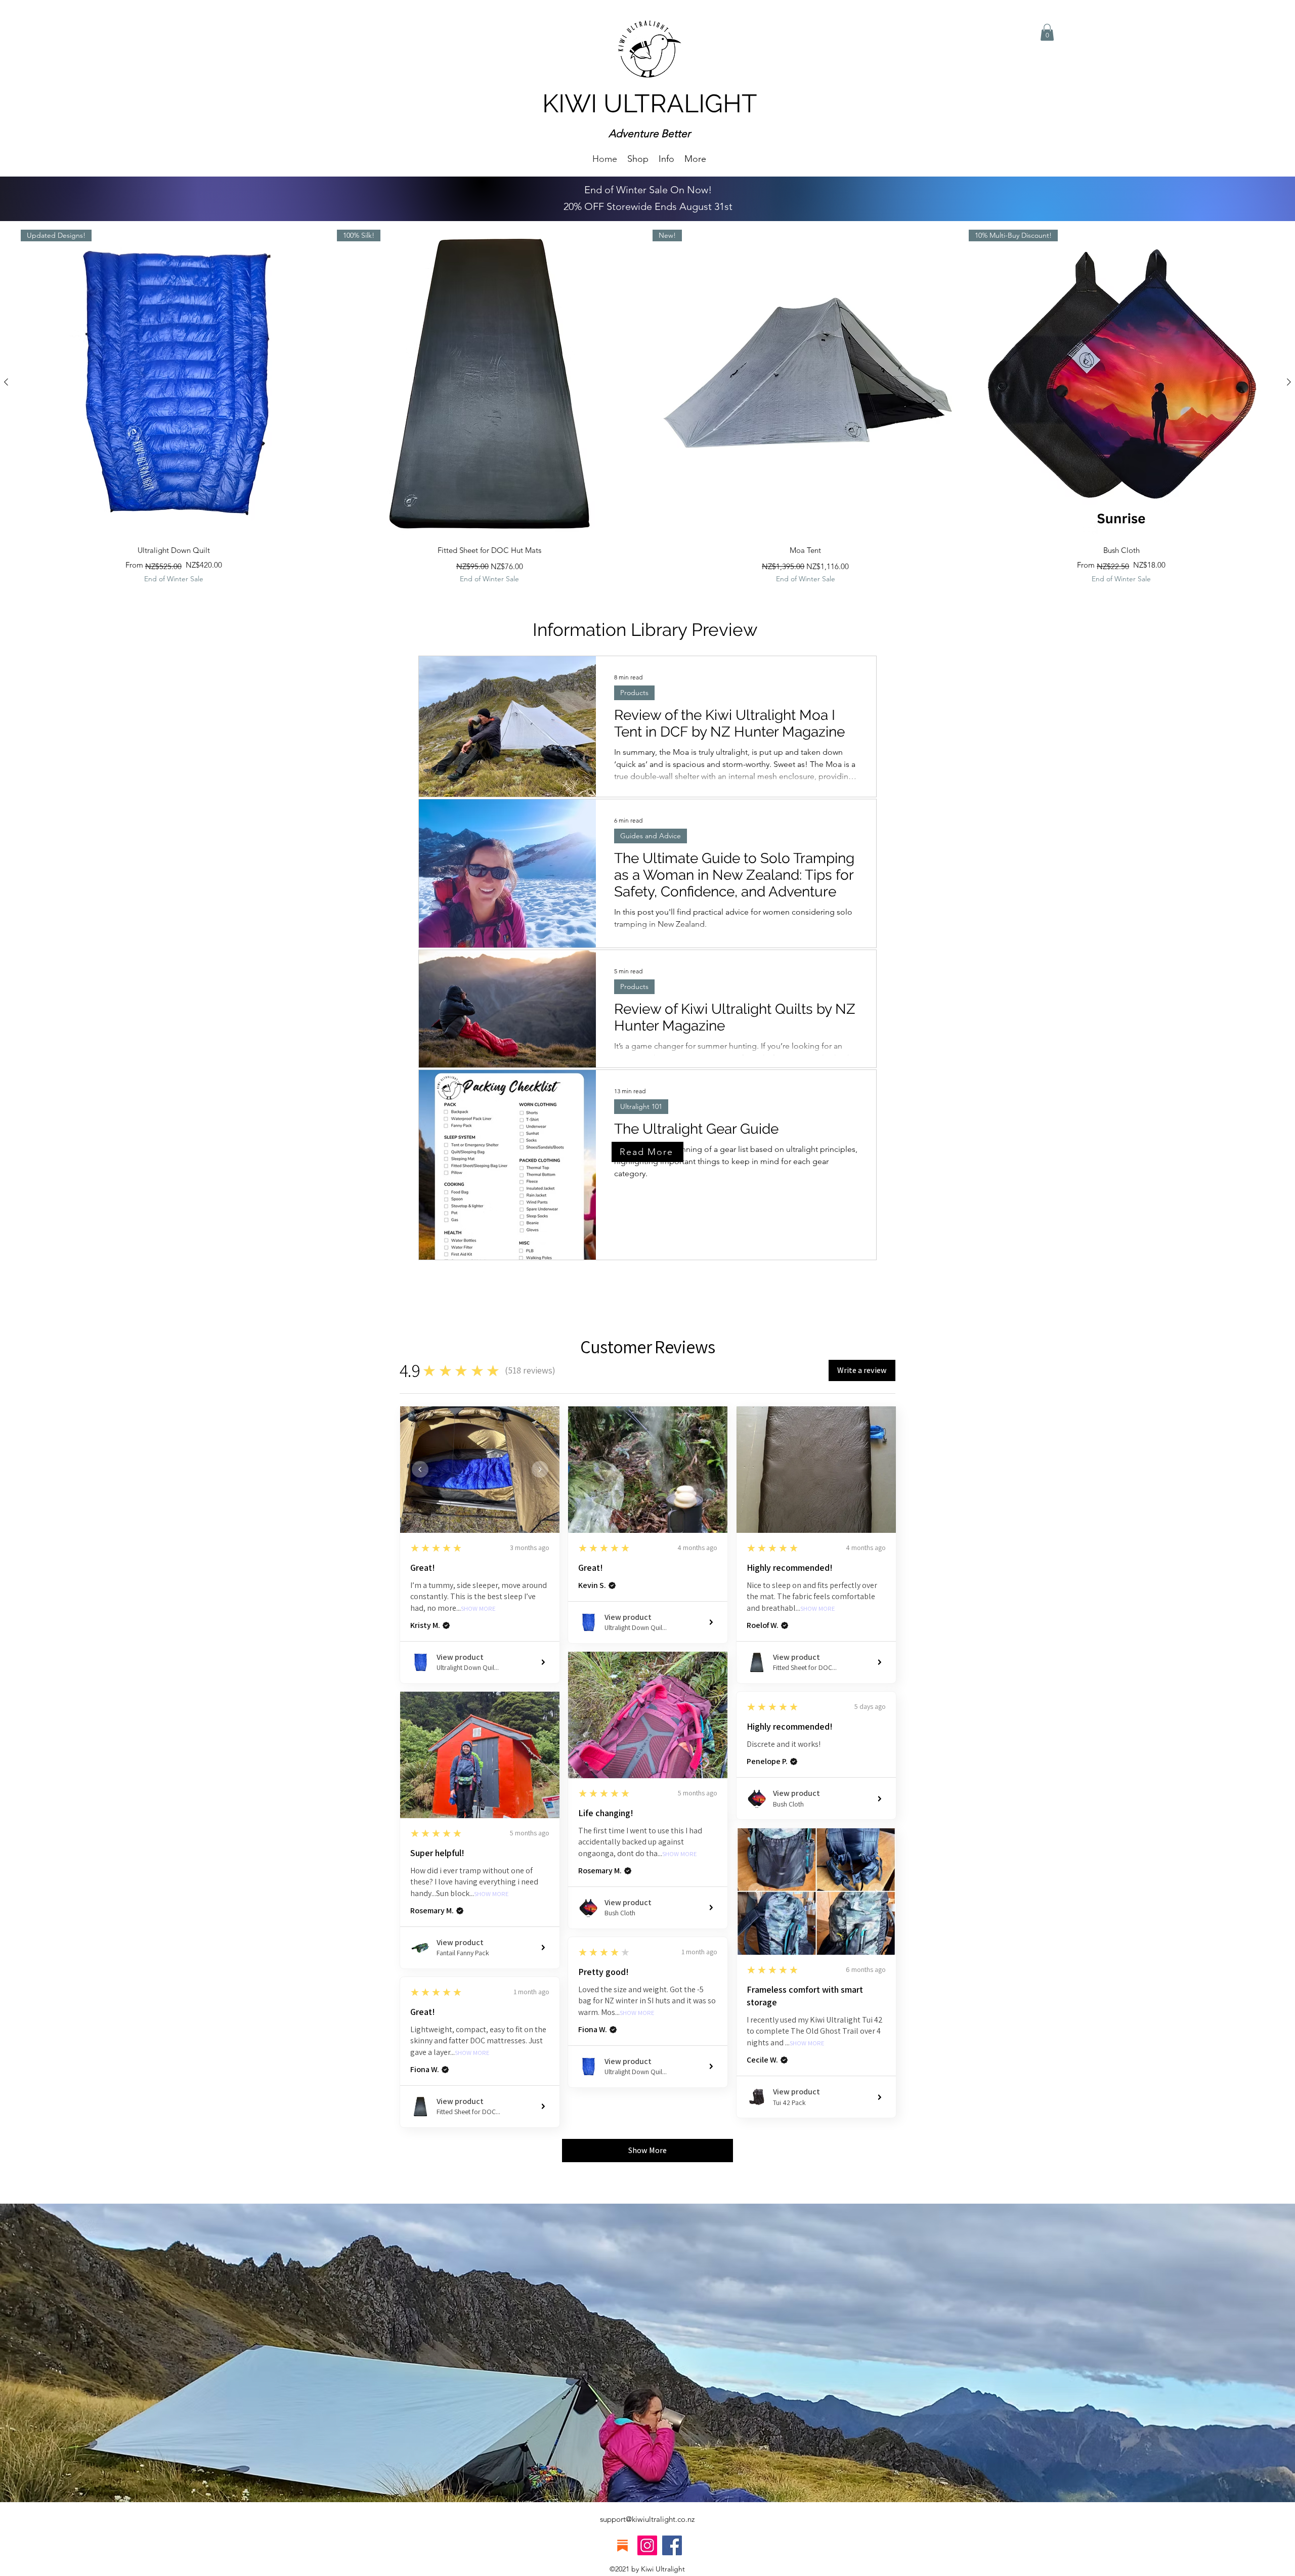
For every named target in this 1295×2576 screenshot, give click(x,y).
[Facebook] (672, 2545)
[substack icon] (622, 2545)
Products (634, 693)
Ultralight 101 (641, 1106)
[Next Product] (1289, 382)
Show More (478, 1609)
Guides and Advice (651, 836)
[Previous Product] (6, 382)
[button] (666, 158)
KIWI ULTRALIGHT (650, 103)
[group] (647, 407)
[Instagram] (647, 2545)
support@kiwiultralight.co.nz (647, 2519)
